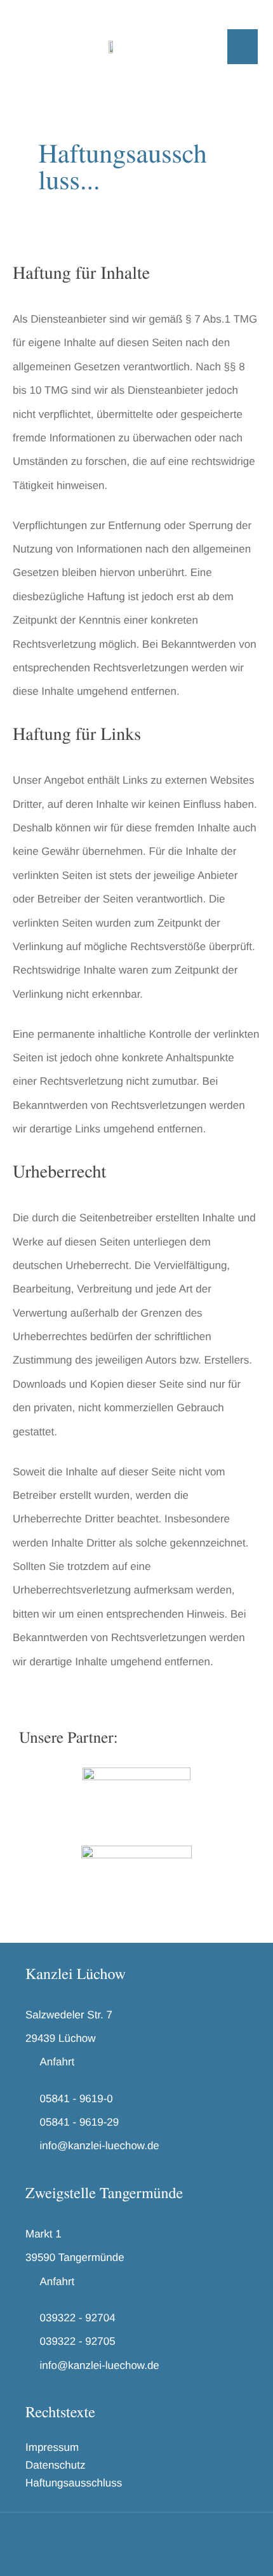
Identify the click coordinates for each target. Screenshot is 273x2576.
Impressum (52, 2447)
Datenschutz (56, 2465)
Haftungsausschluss (74, 2483)
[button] (243, 47)
